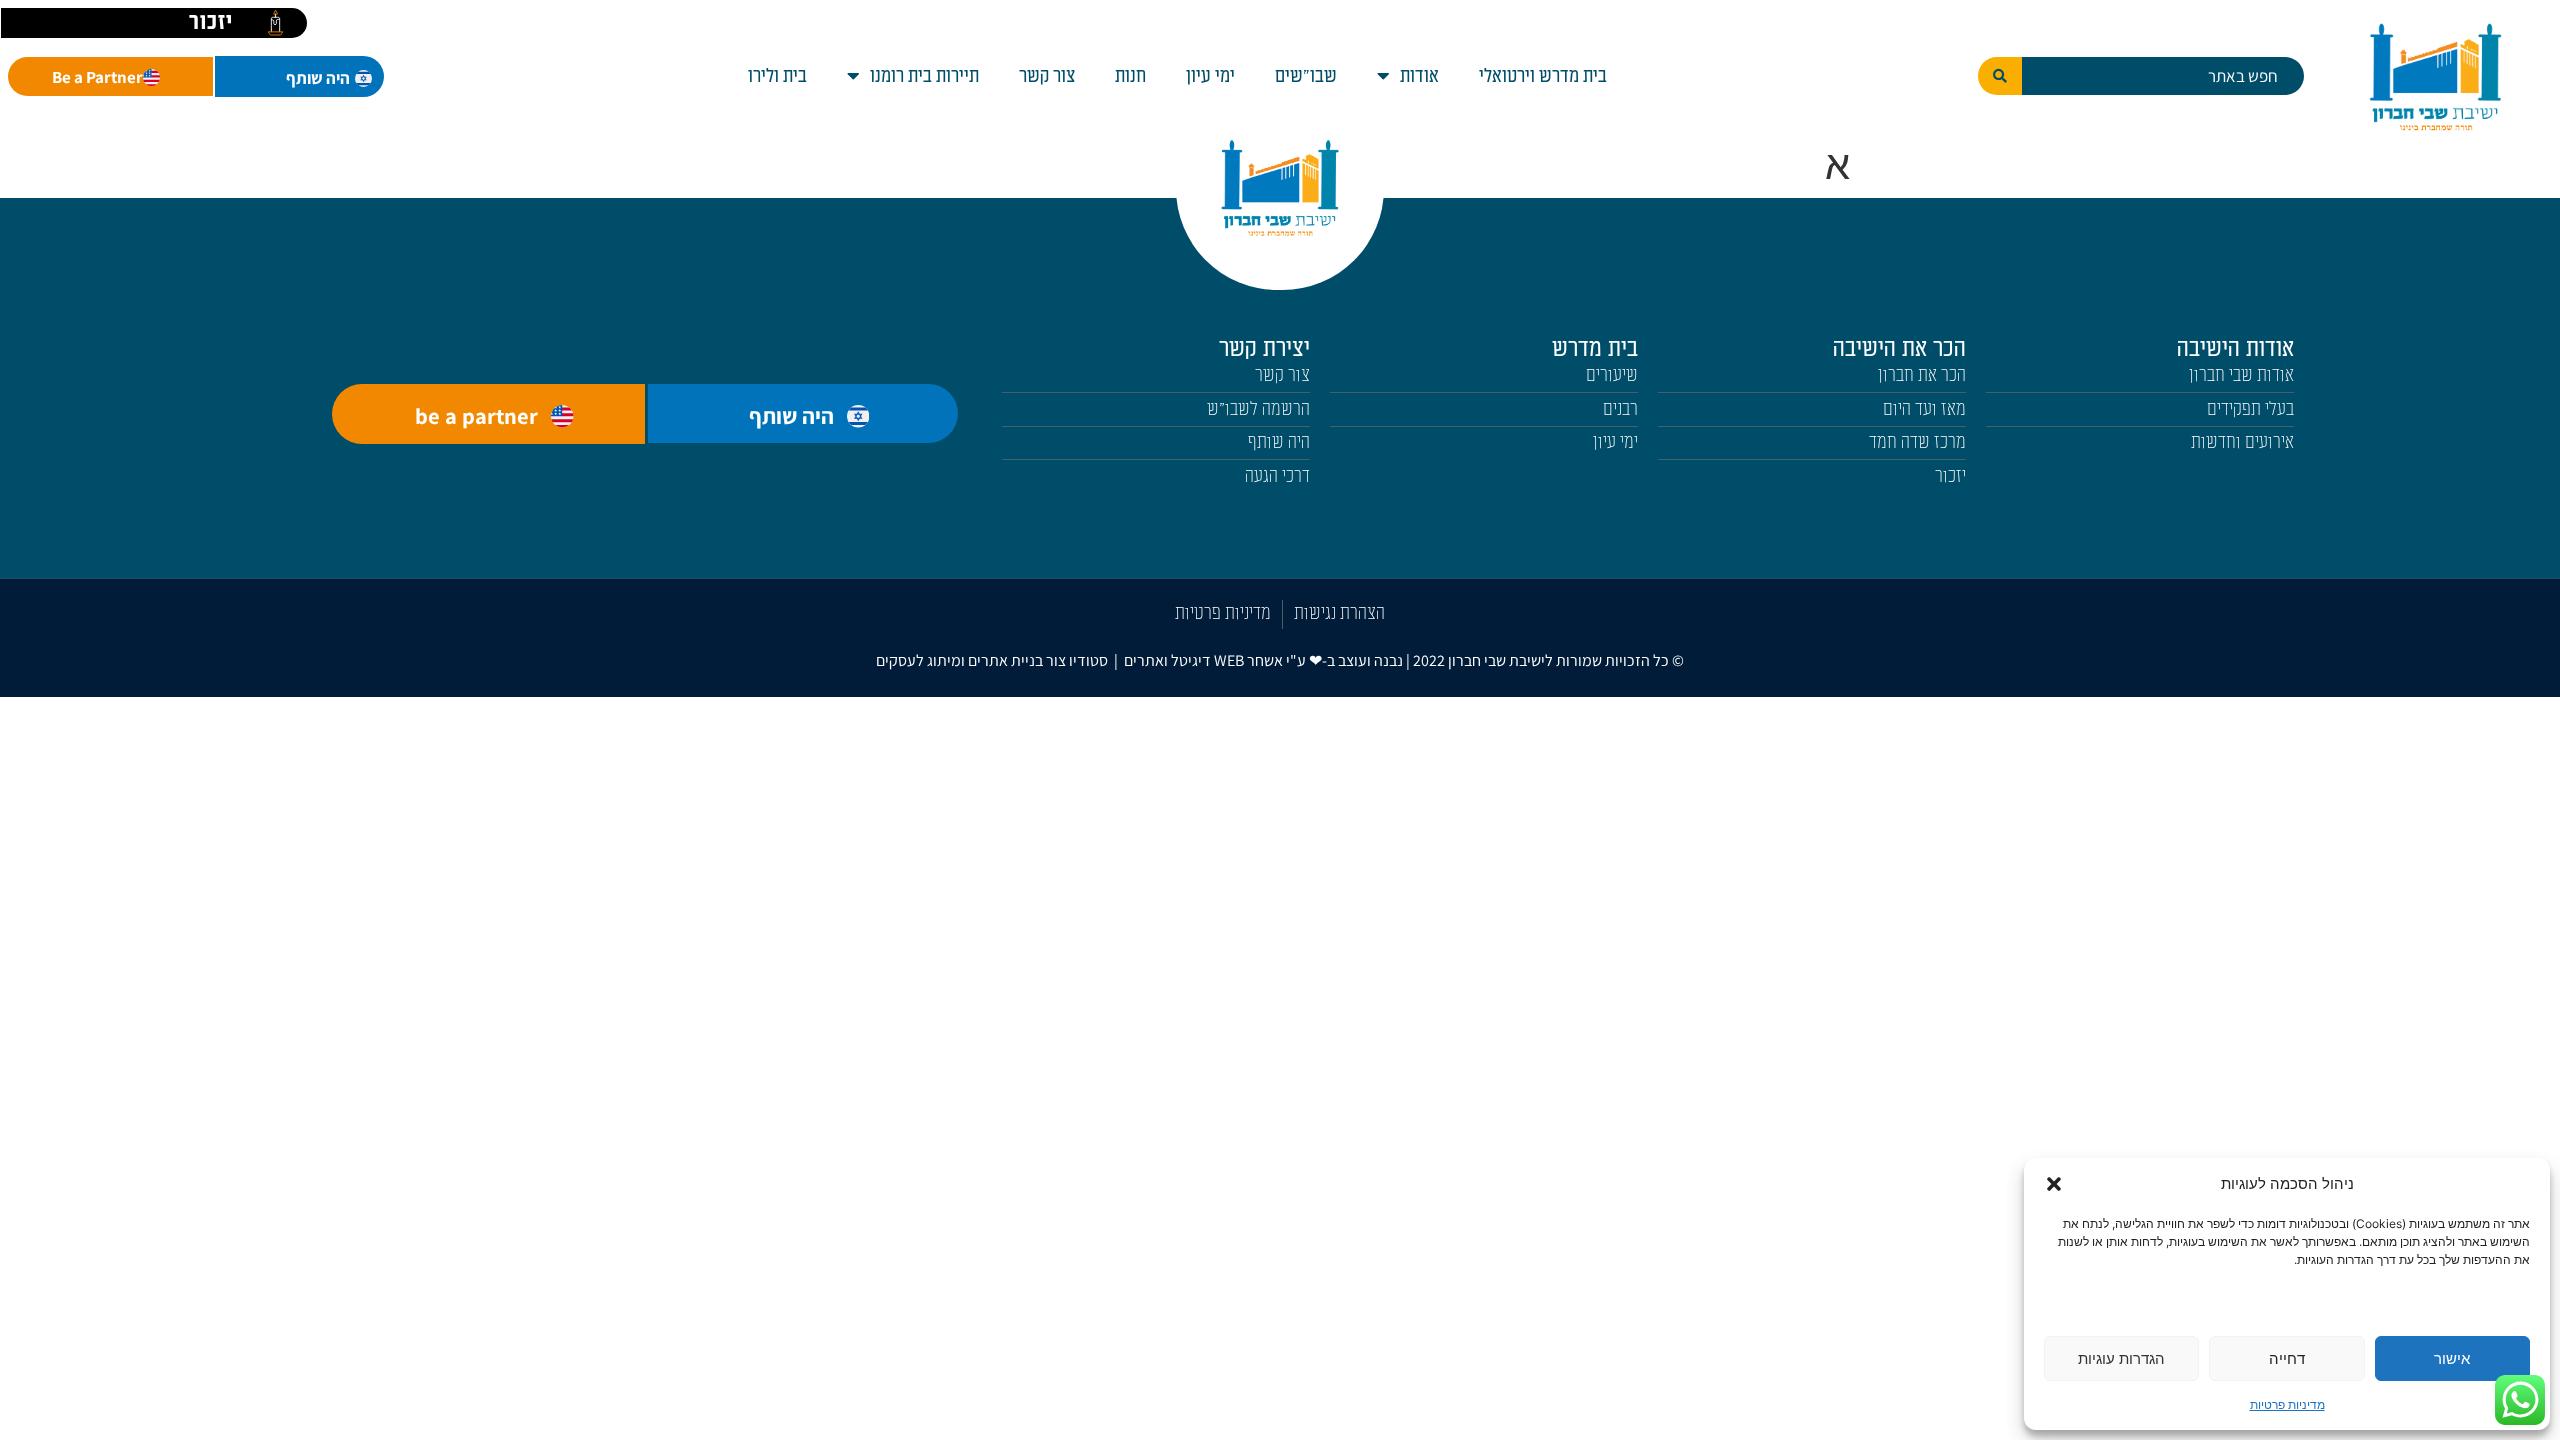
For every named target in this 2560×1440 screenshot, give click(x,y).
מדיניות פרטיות (2287, 1404)
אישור (2452, 1358)
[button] (2054, 1184)
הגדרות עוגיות (2121, 1358)
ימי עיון (1210, 76)
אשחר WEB (1248, 660)
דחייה (2287, 1358)
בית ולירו (777, 76)
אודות (1419, 76)
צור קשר (1047, 76)
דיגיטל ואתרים (1169, 660)
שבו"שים (1306, 76)
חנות (1130, 76)
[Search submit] (2000, 76)
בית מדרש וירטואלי (1543, 76)
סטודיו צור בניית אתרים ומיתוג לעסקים (992, 660)
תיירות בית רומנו (924, 76)
